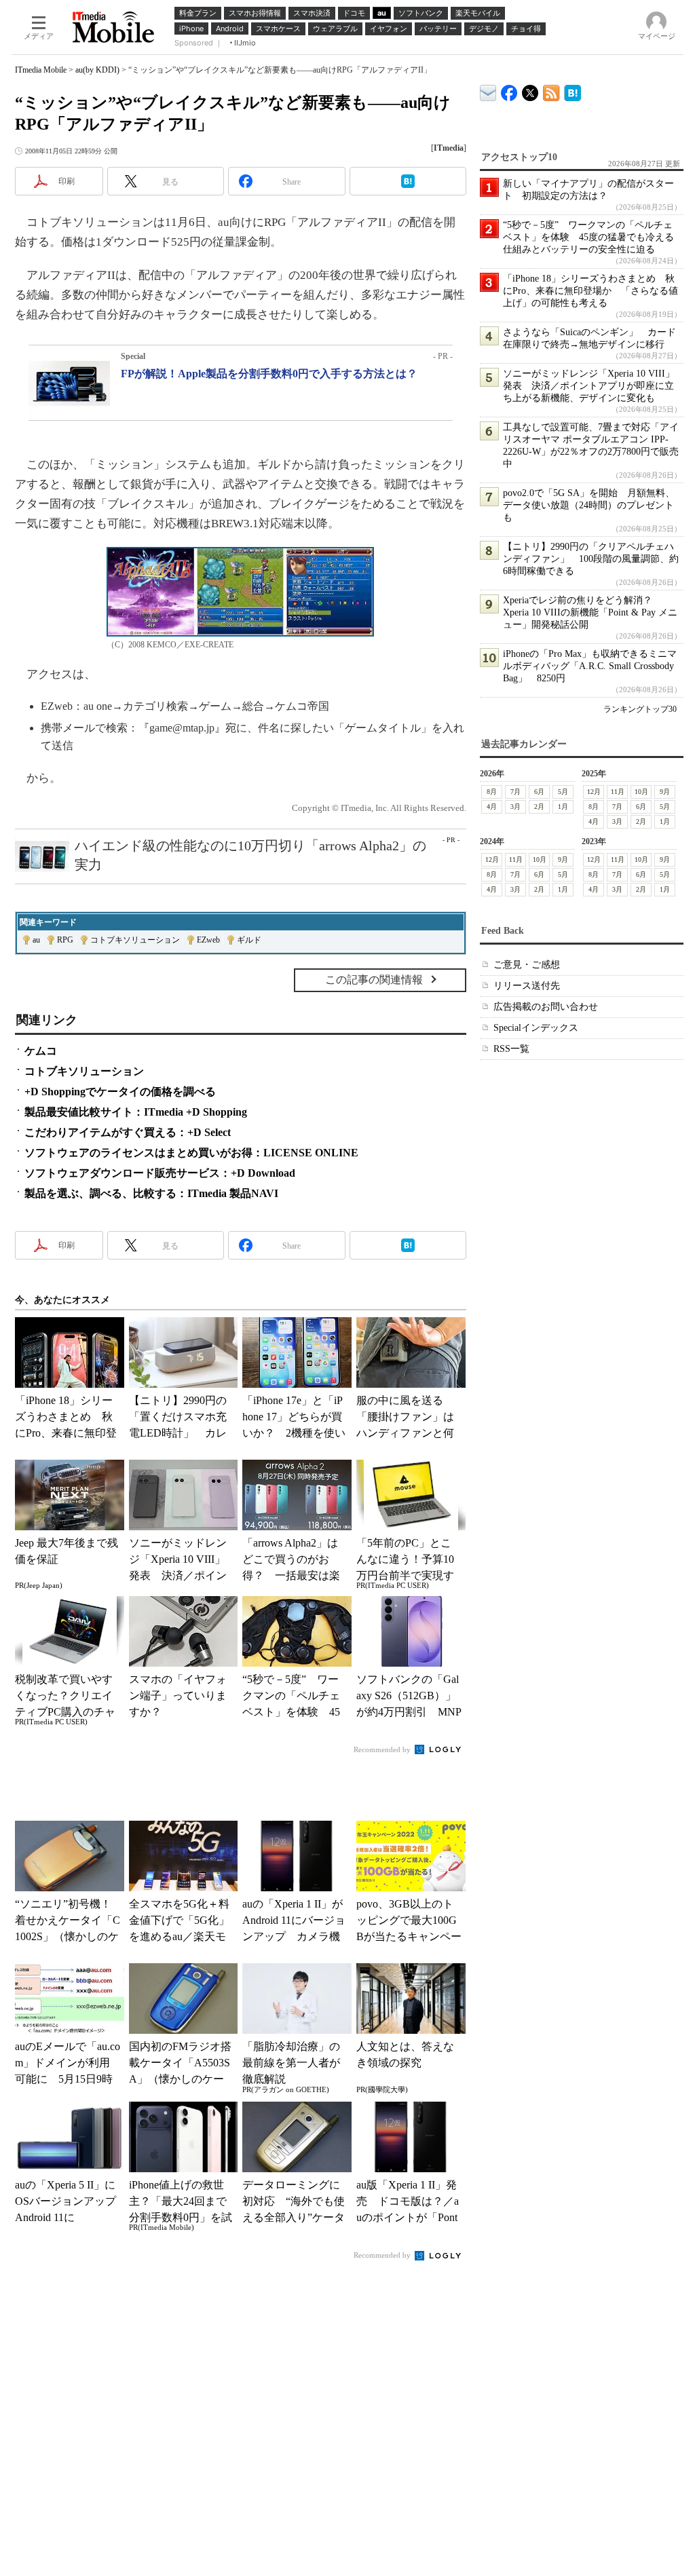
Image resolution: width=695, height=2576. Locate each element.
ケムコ (41, 1051)
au (36, 940)
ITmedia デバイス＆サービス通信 (488, 91)
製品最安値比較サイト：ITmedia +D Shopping (136, 1112)
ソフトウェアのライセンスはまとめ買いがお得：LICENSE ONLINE (191, 1153)
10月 (641, 792)
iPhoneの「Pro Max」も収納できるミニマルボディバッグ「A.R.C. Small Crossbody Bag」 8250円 (590, 666)
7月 (515, 792)
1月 (563, 807)
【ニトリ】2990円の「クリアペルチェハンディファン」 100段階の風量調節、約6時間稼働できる (591, 559)
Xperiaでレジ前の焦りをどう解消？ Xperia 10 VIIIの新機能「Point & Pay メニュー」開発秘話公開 (590, 612)
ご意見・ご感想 (527, 965)
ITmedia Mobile (41, 70)
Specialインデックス (536, 1028)
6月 (539, 792)
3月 (515, 807)
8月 (492, 792)
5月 (563, 792)
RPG (65, 940)
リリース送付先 (527, 986)
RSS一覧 (511, 1049)
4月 (492, 807)
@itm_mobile (530, 90)
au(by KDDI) (97, 70)
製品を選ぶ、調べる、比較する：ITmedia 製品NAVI (151, 1193)
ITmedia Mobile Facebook (509, 90)
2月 (539, 807)
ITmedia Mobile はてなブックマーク (572, 91)
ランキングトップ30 (640, 709)
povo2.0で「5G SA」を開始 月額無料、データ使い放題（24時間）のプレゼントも (589, 505)
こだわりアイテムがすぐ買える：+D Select (128, 1132)
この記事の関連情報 (374, 980)
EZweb (208, 940)
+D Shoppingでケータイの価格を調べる (120, 1092)
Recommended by (383, 1749)
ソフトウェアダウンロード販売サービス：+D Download (160, 1173)
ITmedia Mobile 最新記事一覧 (551, 91)
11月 (618, 792)
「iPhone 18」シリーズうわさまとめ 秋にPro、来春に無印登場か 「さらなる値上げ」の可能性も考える (590, 291)
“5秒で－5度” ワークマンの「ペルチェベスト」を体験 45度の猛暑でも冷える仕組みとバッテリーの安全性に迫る (588, 237)
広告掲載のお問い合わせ (546, 1007)
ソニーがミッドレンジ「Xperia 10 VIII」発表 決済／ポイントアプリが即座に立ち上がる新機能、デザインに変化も (589, 386)
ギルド (249, 940)
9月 (665, 792)
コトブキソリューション (135, 940)
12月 (594, 792)
